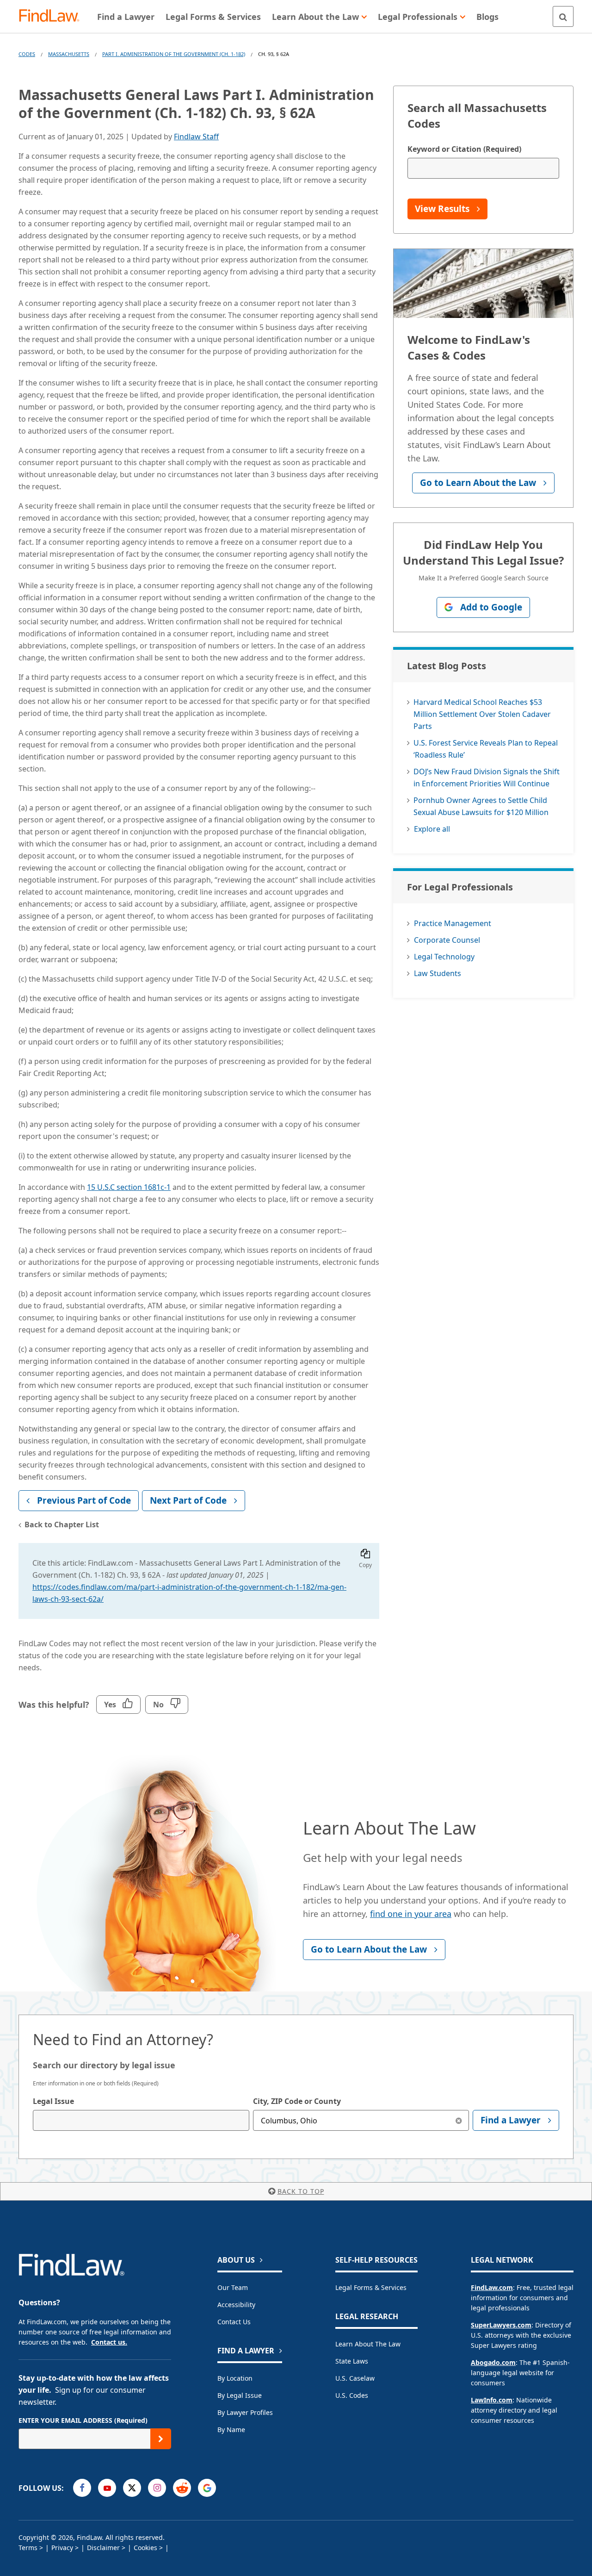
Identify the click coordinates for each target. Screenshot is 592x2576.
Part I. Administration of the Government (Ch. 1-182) (174, 54)
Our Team (233, 2287)
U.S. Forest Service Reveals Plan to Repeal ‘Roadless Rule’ (486, 749)
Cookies (145, 2548)
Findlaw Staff (196, 137)
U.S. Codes (352, 2395)
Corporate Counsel (447, 940)
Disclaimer (103, 2548)
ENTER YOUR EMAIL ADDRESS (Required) (83, 2420)
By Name (231, 2430)
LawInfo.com (492, 2400)
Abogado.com (493, 2362)
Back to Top (301, 2191)
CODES (27, 54)
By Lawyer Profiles (245, 2412)
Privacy (62, 2548)
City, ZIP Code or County (297, 2101)
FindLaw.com (492, 2287)
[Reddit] (182, 2488)
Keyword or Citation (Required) (464, 149)
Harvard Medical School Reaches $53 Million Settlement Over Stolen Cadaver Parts (482, 714)
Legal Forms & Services (371, 2287)
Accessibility (236, 2305)
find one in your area (411, 1914)
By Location (235, 2378)
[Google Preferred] (207, 2488)
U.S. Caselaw (355, 2378)
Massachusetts (69, 54)
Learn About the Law (368, 2344)
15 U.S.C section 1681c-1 (129, 1187)
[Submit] (161, 2439)
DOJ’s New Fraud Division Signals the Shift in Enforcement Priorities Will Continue (487, 778)
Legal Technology (444, 957)
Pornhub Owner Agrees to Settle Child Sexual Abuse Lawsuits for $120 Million (481, 806)
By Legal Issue (240, 2395)
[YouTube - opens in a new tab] (107, 2488)
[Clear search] (459, 2120)
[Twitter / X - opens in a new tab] (132, 2488)
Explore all (432, 829)
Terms (28, 2548)
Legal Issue (53, 2101)
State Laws (352, 2361)
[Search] (563, 16)
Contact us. (109, 2342)
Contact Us (234, 2322)
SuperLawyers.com (501, 2325)
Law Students (438, 973)
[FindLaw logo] (53, 16)
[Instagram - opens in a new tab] (157, 2488)
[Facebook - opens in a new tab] (82, 2488)
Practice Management (453, 923)
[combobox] (141, 2120)
